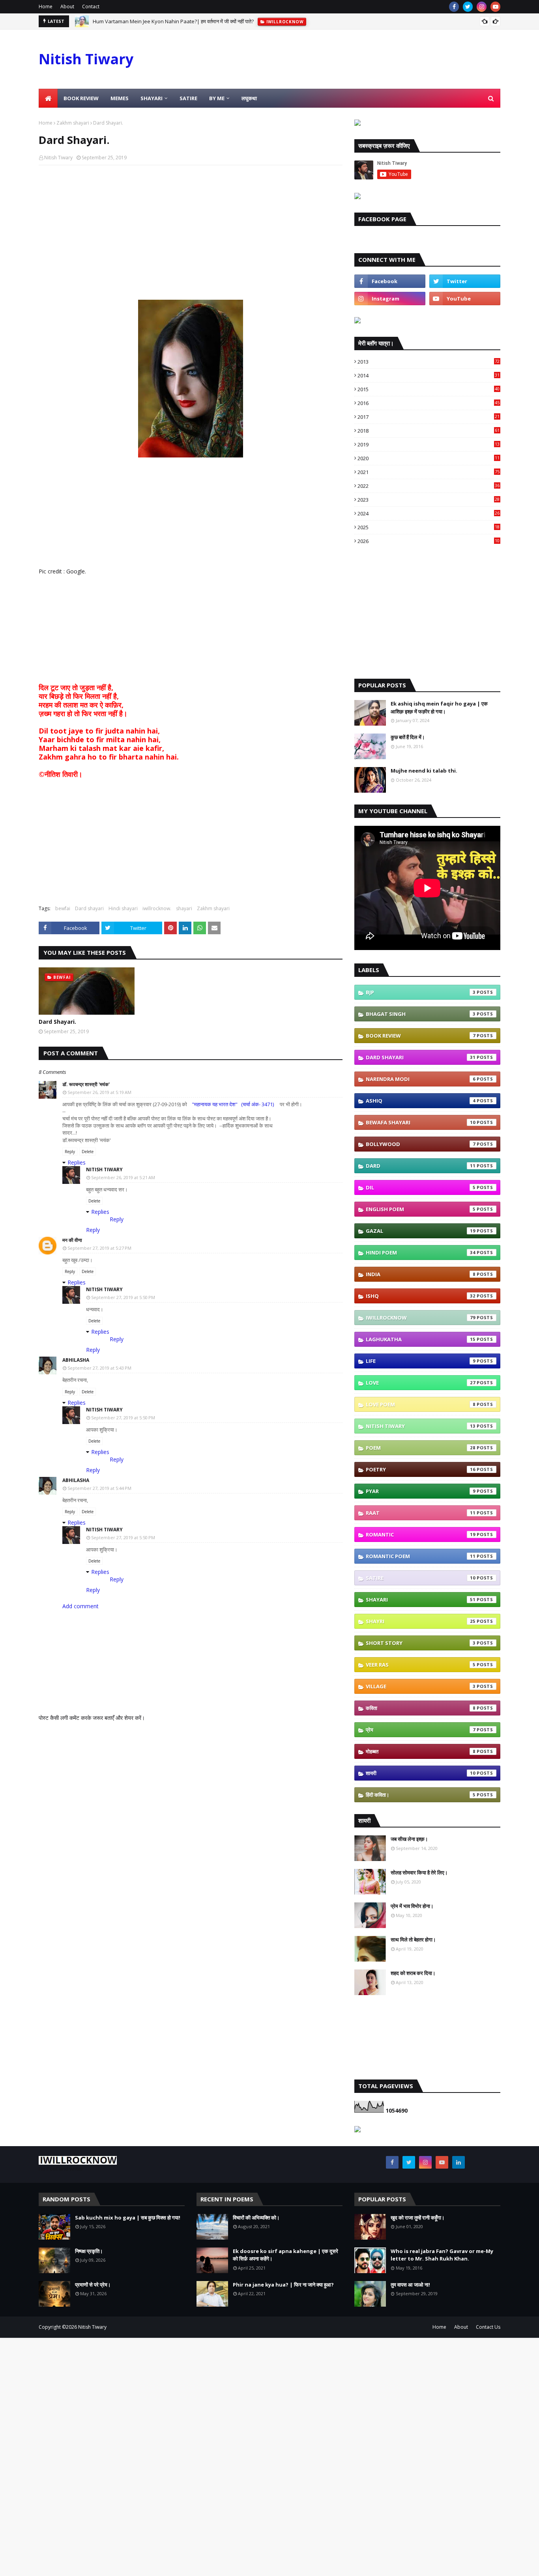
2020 (429, 458)
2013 (429, 362)
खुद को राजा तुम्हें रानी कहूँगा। (418, 2218)
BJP (421, 992)
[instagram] (482, 7)
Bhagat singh (421, 1014)
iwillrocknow (421, 1318)
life (421, 1361)
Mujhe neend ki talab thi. (424, 771)
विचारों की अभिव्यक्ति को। (256, 2218)
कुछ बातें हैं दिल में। (408, 737)
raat (421, 1513)
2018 (429, 431)
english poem (421, 1209)
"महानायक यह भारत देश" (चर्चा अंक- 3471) (233, 1104)
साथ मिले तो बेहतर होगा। (413, 1939)
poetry (421, 1469)
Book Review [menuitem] (81, 98)
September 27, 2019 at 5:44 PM (99, 1488)
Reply (70, 1152)
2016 (429, 403)
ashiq (421, 1101)
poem (421, 1448)
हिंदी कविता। (421, 1795)
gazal (421, 1231)
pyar (421, 1491)
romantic (421, 1534)
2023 (429, 500)
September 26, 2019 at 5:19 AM (99, 1092)
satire (421, 1578)
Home (46, 7)
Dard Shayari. (57, 1022)
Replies (77, 1162)
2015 (429, 389)
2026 (429, 541)
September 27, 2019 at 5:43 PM (99, 1368)
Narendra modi (421, 1079)
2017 (429, 417)
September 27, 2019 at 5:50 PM (123, 1297)
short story (421, 1643)
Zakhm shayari (73, 123)
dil (421, 1187)
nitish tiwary (421, 1426)
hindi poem (421, 1253)
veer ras (421, 1665)
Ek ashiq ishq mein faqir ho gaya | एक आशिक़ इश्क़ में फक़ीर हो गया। (439, 707)
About (67, 7)
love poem (421, 1404)
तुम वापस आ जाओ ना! (410, 2285)
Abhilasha (76, 1360)
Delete (88, 1152)
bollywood (421, 1144)
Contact (91, 7)
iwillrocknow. (157, 908)
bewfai (63, 908)
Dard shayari (89, 908)
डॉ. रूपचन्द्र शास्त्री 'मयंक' (86, 1084)
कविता (421, 1708)
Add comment (80, 1606)
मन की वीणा (72, 1240)
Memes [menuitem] (120, 98)
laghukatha (421, 1339)
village (421, 1686)
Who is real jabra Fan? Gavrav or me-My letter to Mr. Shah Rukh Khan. (442, 2255)
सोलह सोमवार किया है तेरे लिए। (419, 1872)
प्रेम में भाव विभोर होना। (412, 1906)
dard (421, 1166)
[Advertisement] (191, 228)
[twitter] (468, 7)
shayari (184, 908)
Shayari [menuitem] (152, 98)
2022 (429, 486)
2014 (429, 375)
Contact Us (488, 2327)
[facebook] (454, 7)
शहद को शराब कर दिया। (413, 1973)
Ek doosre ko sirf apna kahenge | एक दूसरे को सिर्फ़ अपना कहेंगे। (285, 2255)
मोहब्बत (421, 1751)
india (421, 1274)
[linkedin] (459, 2162)
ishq (421, 1296)
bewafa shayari (421, 1122)
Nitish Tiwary (86, 59)
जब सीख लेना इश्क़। (409, 1839)
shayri (421, 1621)
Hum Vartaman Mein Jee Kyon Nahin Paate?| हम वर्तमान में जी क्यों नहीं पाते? (173, 17)
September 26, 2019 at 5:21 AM (123, 1177)
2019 (429, 444)
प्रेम (421, 1730)
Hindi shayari (123, 908)
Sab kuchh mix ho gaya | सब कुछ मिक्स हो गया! (128, 2218)
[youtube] (495, 7)
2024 (429, 513)
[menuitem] (48, 98)
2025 (429, 527)
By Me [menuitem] (217, 98)
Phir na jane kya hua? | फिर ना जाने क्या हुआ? (283, 2285)
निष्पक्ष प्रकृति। (89, 2251)
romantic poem (421, 1556)
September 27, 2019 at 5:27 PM (99, 1248)
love (421, 1383)
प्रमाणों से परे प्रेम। (93, 2285)
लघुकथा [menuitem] (249, 98)
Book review (421, 1036)
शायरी (421, 1773)
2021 (429, 472)
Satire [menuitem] (188, 98)
